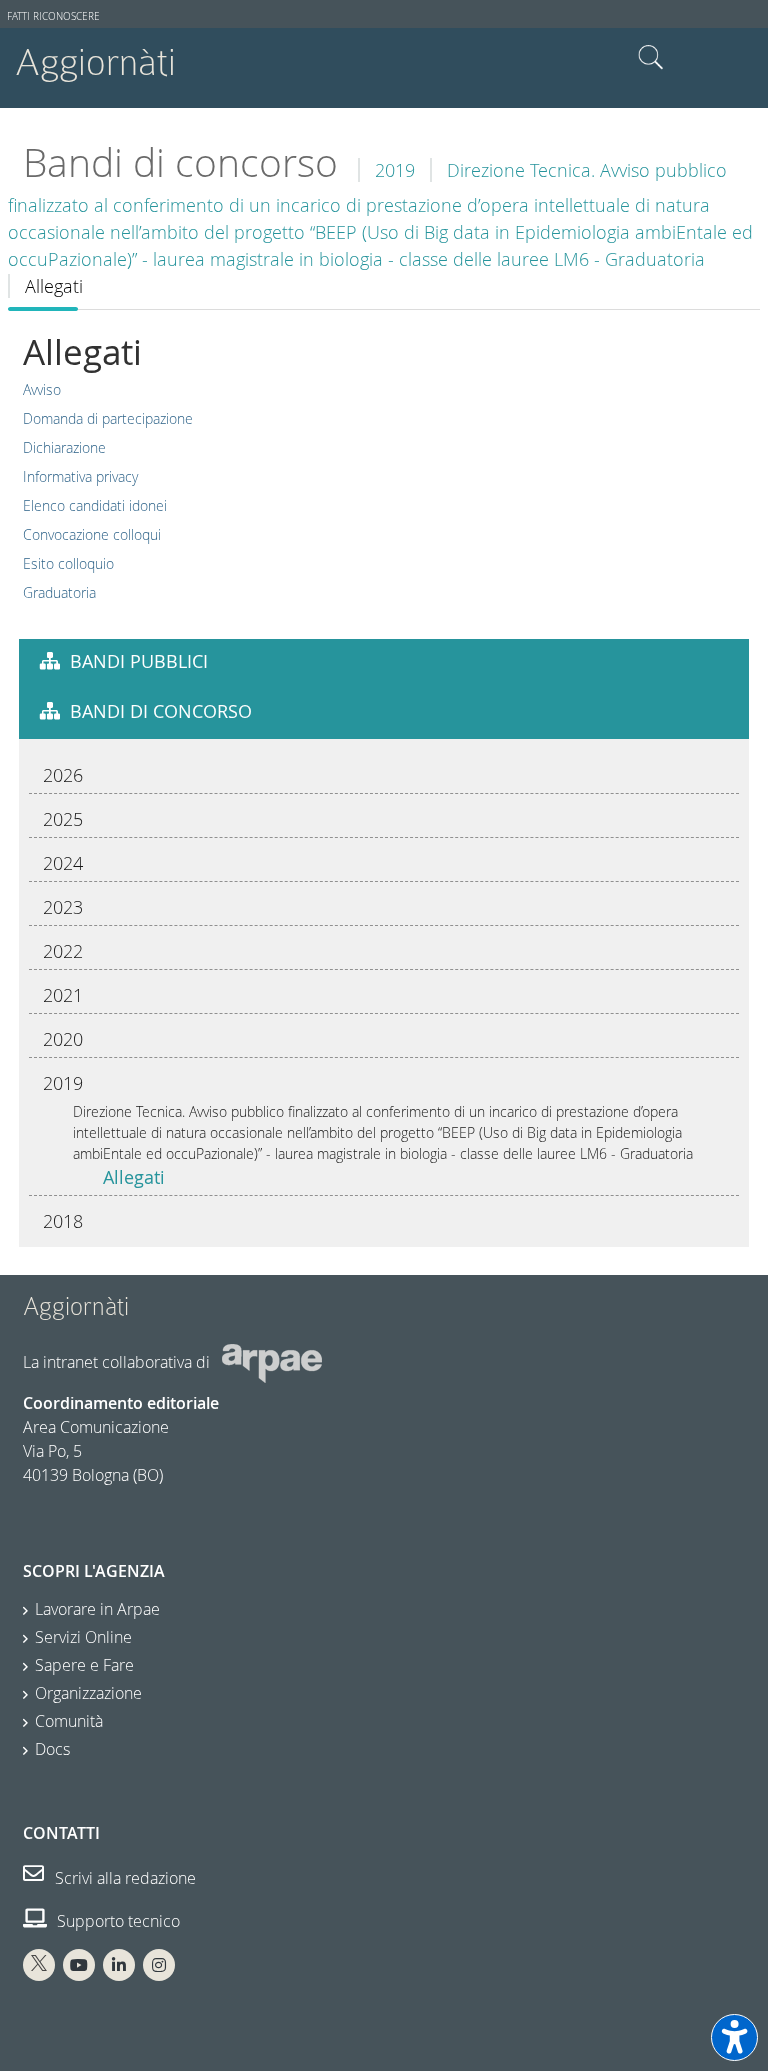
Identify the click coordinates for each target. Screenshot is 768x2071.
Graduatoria (59, 592)
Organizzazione (88, 1693)
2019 (395, 170)
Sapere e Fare (84, 1665)
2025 (63, 819)
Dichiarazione (64, 447)
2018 (63, 1221)
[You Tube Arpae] (79, 1965)
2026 (63, 775)
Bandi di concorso (180, 162)
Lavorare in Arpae (97, 1609)
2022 (63, 951)
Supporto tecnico (116, 1921)
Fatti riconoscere (53, 16)
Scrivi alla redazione (123, 1878)
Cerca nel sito (651, 58)
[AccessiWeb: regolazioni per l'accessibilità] (734, 2037)
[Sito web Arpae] (272, 1362)
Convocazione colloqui (92, 534)
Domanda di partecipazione (108, 418)
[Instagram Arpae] (159, 1965)
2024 (63, 863)
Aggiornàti (95, 62)
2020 (63, 1039)
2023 (63, 907)
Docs (52, 1749)
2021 (63, 995)
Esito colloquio (68, 563)
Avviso (42, 389)
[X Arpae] (39, 1965)
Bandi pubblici (139, 661)
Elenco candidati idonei (95, 505)
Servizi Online (83, 1637)
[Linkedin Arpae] (119, 1965)
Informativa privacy (80, 476)
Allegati (134, 1177)
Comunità (69, 1721)
